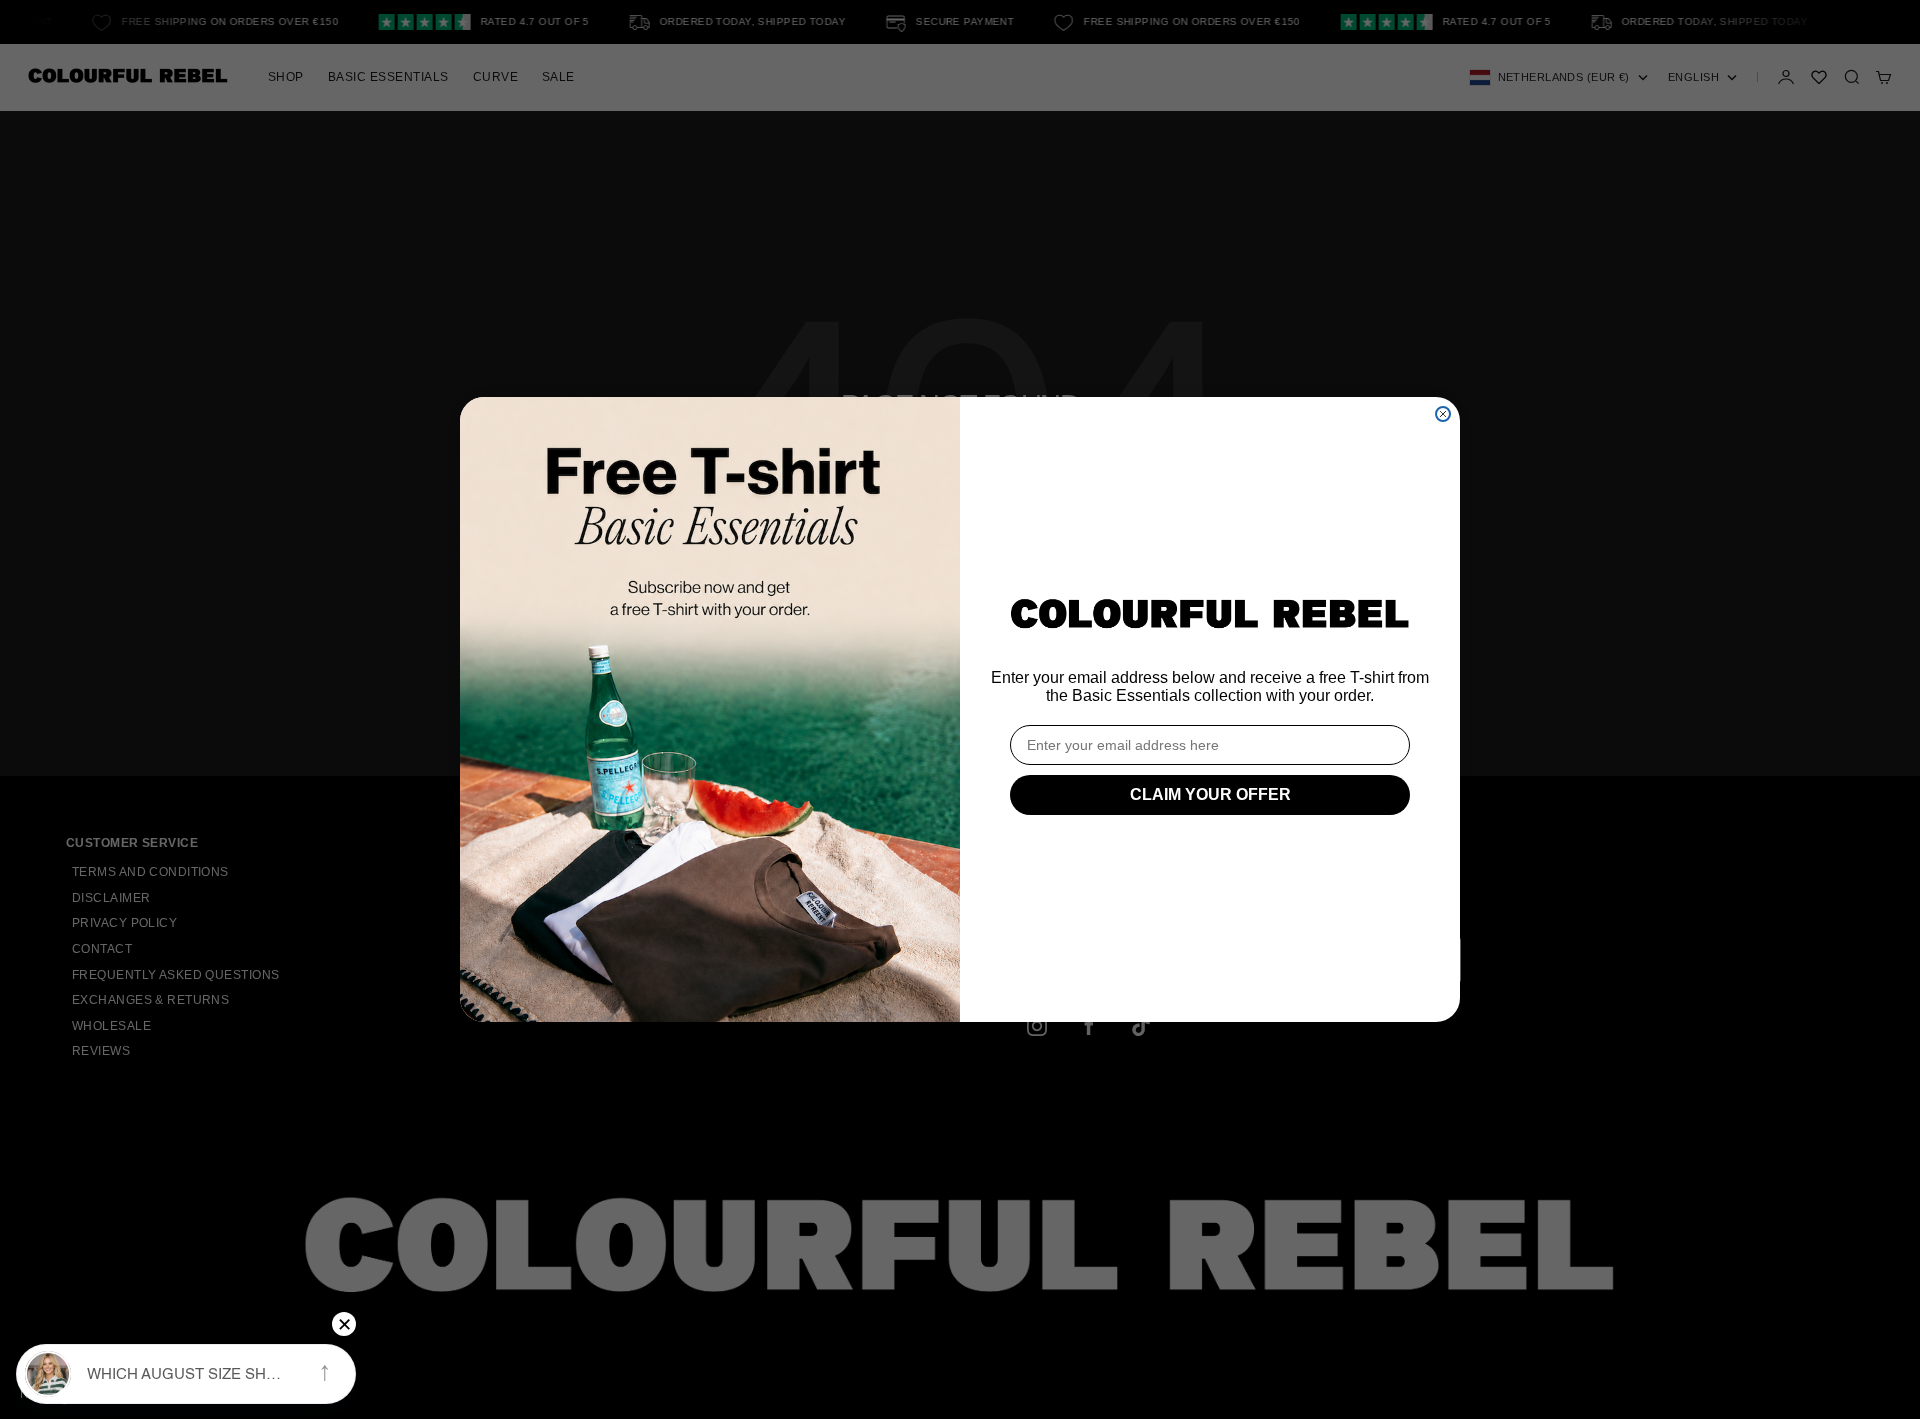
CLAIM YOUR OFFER (1210, 794)
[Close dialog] (1443, 414)
